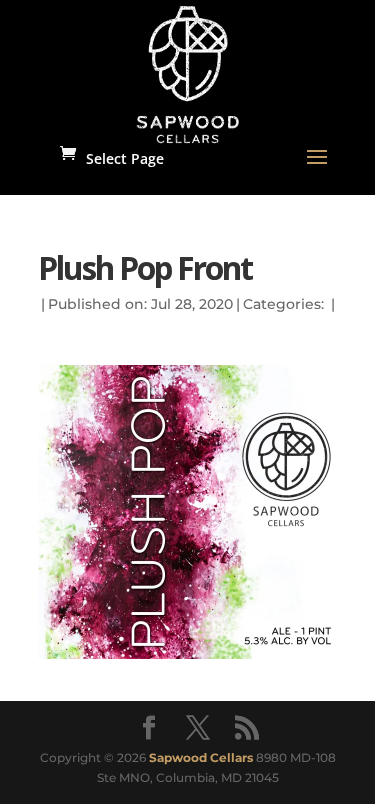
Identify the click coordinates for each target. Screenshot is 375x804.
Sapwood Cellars (201, 757)
